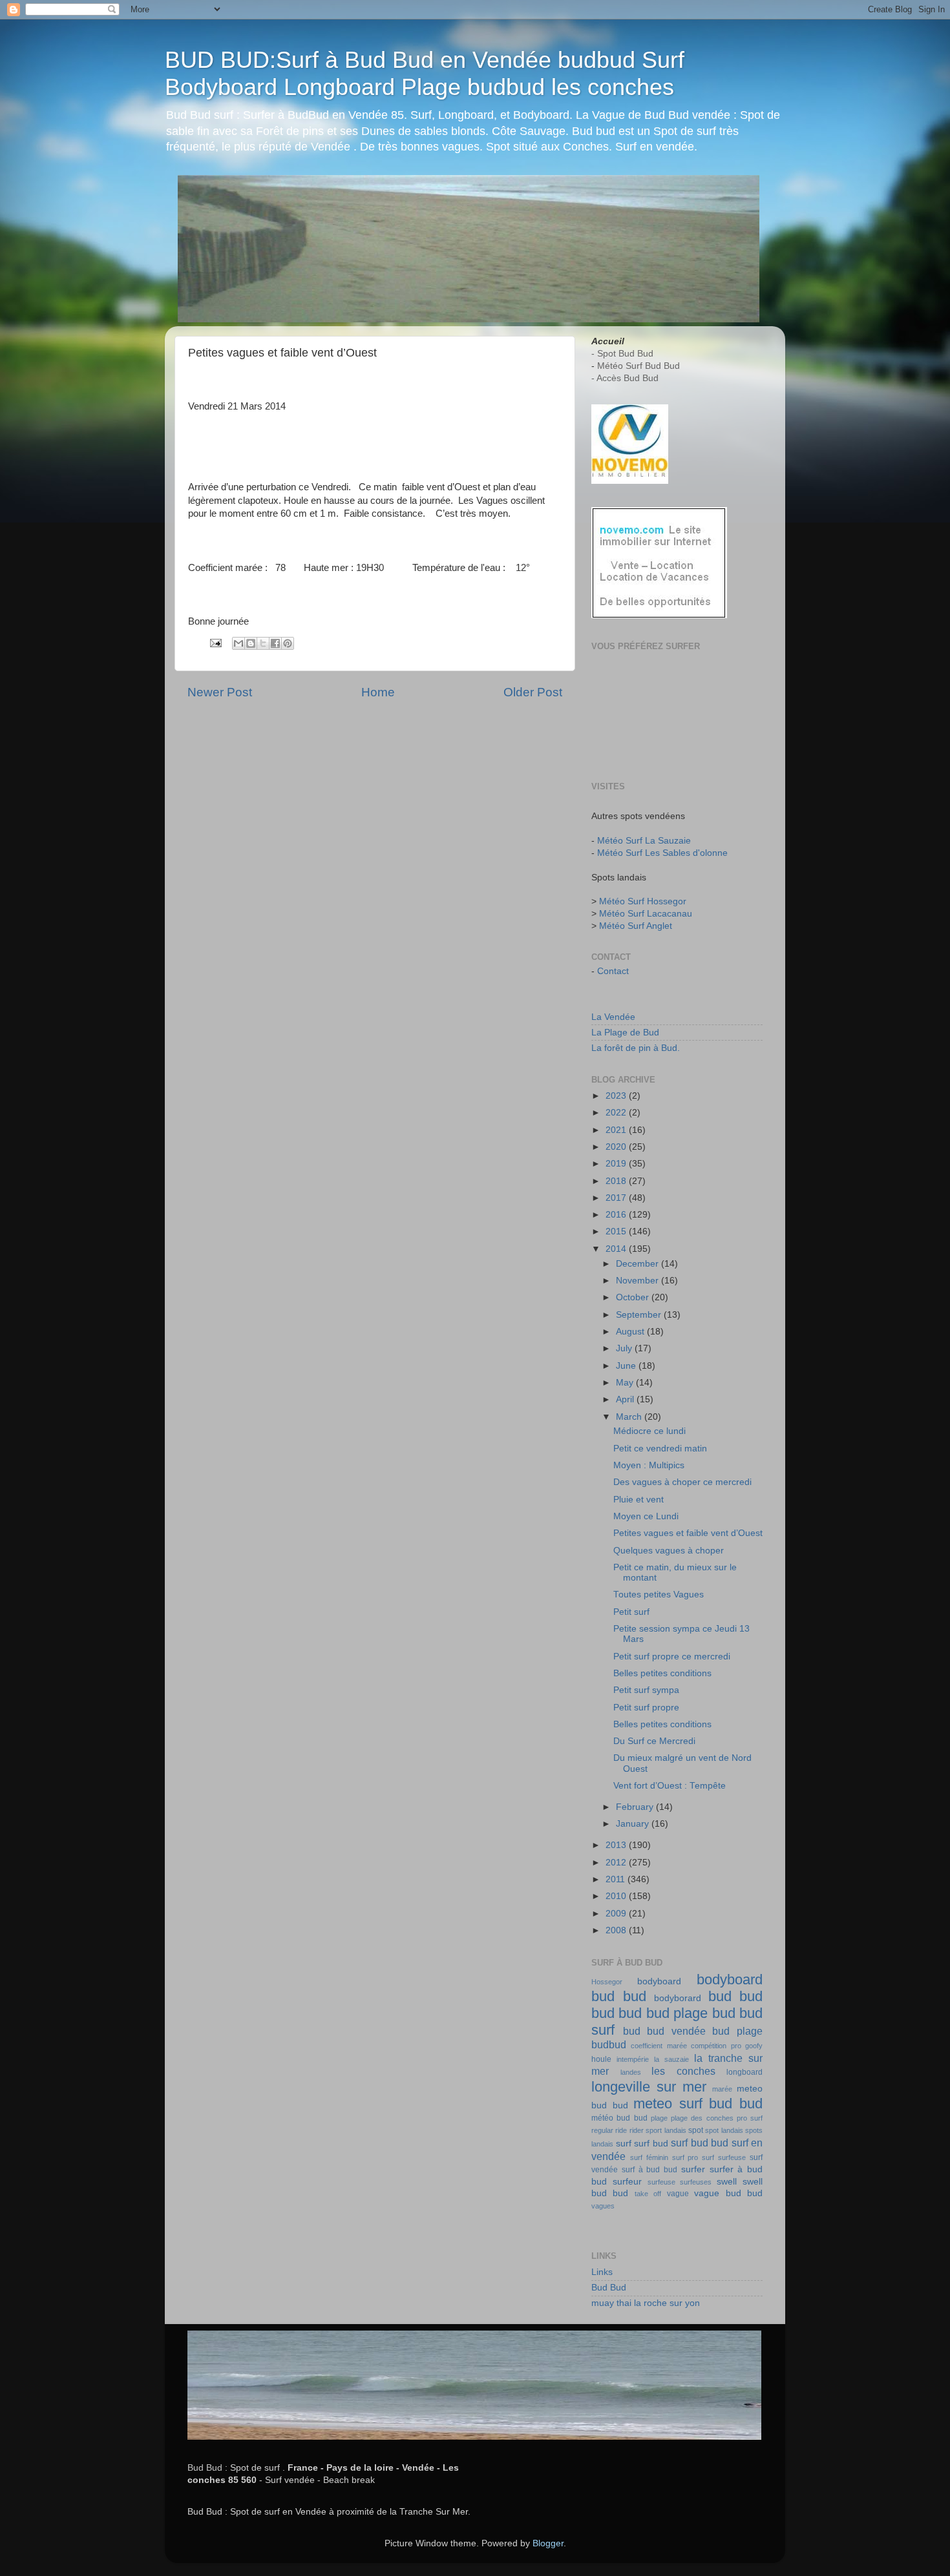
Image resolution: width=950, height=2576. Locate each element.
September (640, 1315)
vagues (603, 2206)
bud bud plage (663, 2013)
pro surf (750, 2118)
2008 (617, 1930)
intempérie (633, 2059)
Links (602, 2272)
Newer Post (220, 692)
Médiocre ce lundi (649, 1431)
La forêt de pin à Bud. (636, 1048)
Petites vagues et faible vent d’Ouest (688, 1533)
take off (648, 2194)
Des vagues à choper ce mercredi (682, 1482)
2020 (617, 1147)
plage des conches (702, 2118)
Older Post (533, 692)
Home (378, 692)
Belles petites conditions (662, 1673)
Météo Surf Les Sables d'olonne (662, 853)
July (625, 1348)
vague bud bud (728, 2193)
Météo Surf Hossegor (643, 901)
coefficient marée (659, 2046)
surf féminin (649, 2157)
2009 (617, 1914)
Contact (613, 971)
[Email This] (238, 643)
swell (727, 2182)
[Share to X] (263, 643)
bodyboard (659, 1981)
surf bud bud (700, 2143)
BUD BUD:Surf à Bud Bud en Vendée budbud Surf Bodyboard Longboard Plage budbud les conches (425, 73)
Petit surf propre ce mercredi (672, 1657)
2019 (617, 1164)
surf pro (685, 2157)
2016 (617, 1215)
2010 (617, 1896)
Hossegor (607, 1982)
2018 (617, 1181)
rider (637, 2130)
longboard (744, 2072)
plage (659, 2118)
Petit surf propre (646, 1708)
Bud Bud (609, 2288)
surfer (693, 2169)
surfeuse (661, 2182)
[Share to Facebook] (275, 643)
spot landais (724, 2130)
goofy (754, 2046)
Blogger (548, 2543)
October (634, 1297)
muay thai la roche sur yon (646, 2303)
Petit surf (631, 1612)
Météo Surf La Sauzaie (644, 841)
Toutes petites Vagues (659, 1594)
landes (631, 2072)
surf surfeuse (724, 2157)
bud (720, 1996)
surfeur (627, 2182)
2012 (617, 1863)
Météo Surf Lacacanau (646, 914)
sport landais (666, 2130)
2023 (617, 1096)
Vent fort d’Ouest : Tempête (670, 1786)
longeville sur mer (649, 2087)
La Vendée (613, 1017)
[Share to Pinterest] (288, 643)
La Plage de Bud (625, 1033)
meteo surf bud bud (698, 2103)
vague (678, 2194)
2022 (617, 1113)
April (626, 1399)
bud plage (737, 2031)
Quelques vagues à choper (669, 1551)
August (631, 1332)
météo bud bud (619, 2118)
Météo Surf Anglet (636, 926)
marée (722, 2089)
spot (696, 2130)
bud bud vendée (664, 2031)
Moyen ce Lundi (646, 1516)
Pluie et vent (639, 1500)
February (636, 1807)
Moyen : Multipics (649, 1465)
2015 (617, 1231)
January (634, 1824)
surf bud (651, 2144)
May (626, 1383)
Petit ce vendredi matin (660, 1449)
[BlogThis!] (251, 643)
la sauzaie (671, 2059)
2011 (617, 1879)
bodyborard (678, 1998)
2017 (617, 1198)
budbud (609, 2044)
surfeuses (696, 2182)
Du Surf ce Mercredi (654, 1741)
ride (621, 2130)
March (630, 1417)
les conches (683, 2071)
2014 (617, 1249)
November (639, 1281)
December (639, 1264)
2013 (617, 1845)
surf (624, 2144)
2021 (617, 1130)
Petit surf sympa (646, 1690)
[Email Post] (215, 642)
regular (602, 2130)
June (627, 1366)
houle (601, 2059)
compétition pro (716, 2046)
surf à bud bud (649, 2170)
